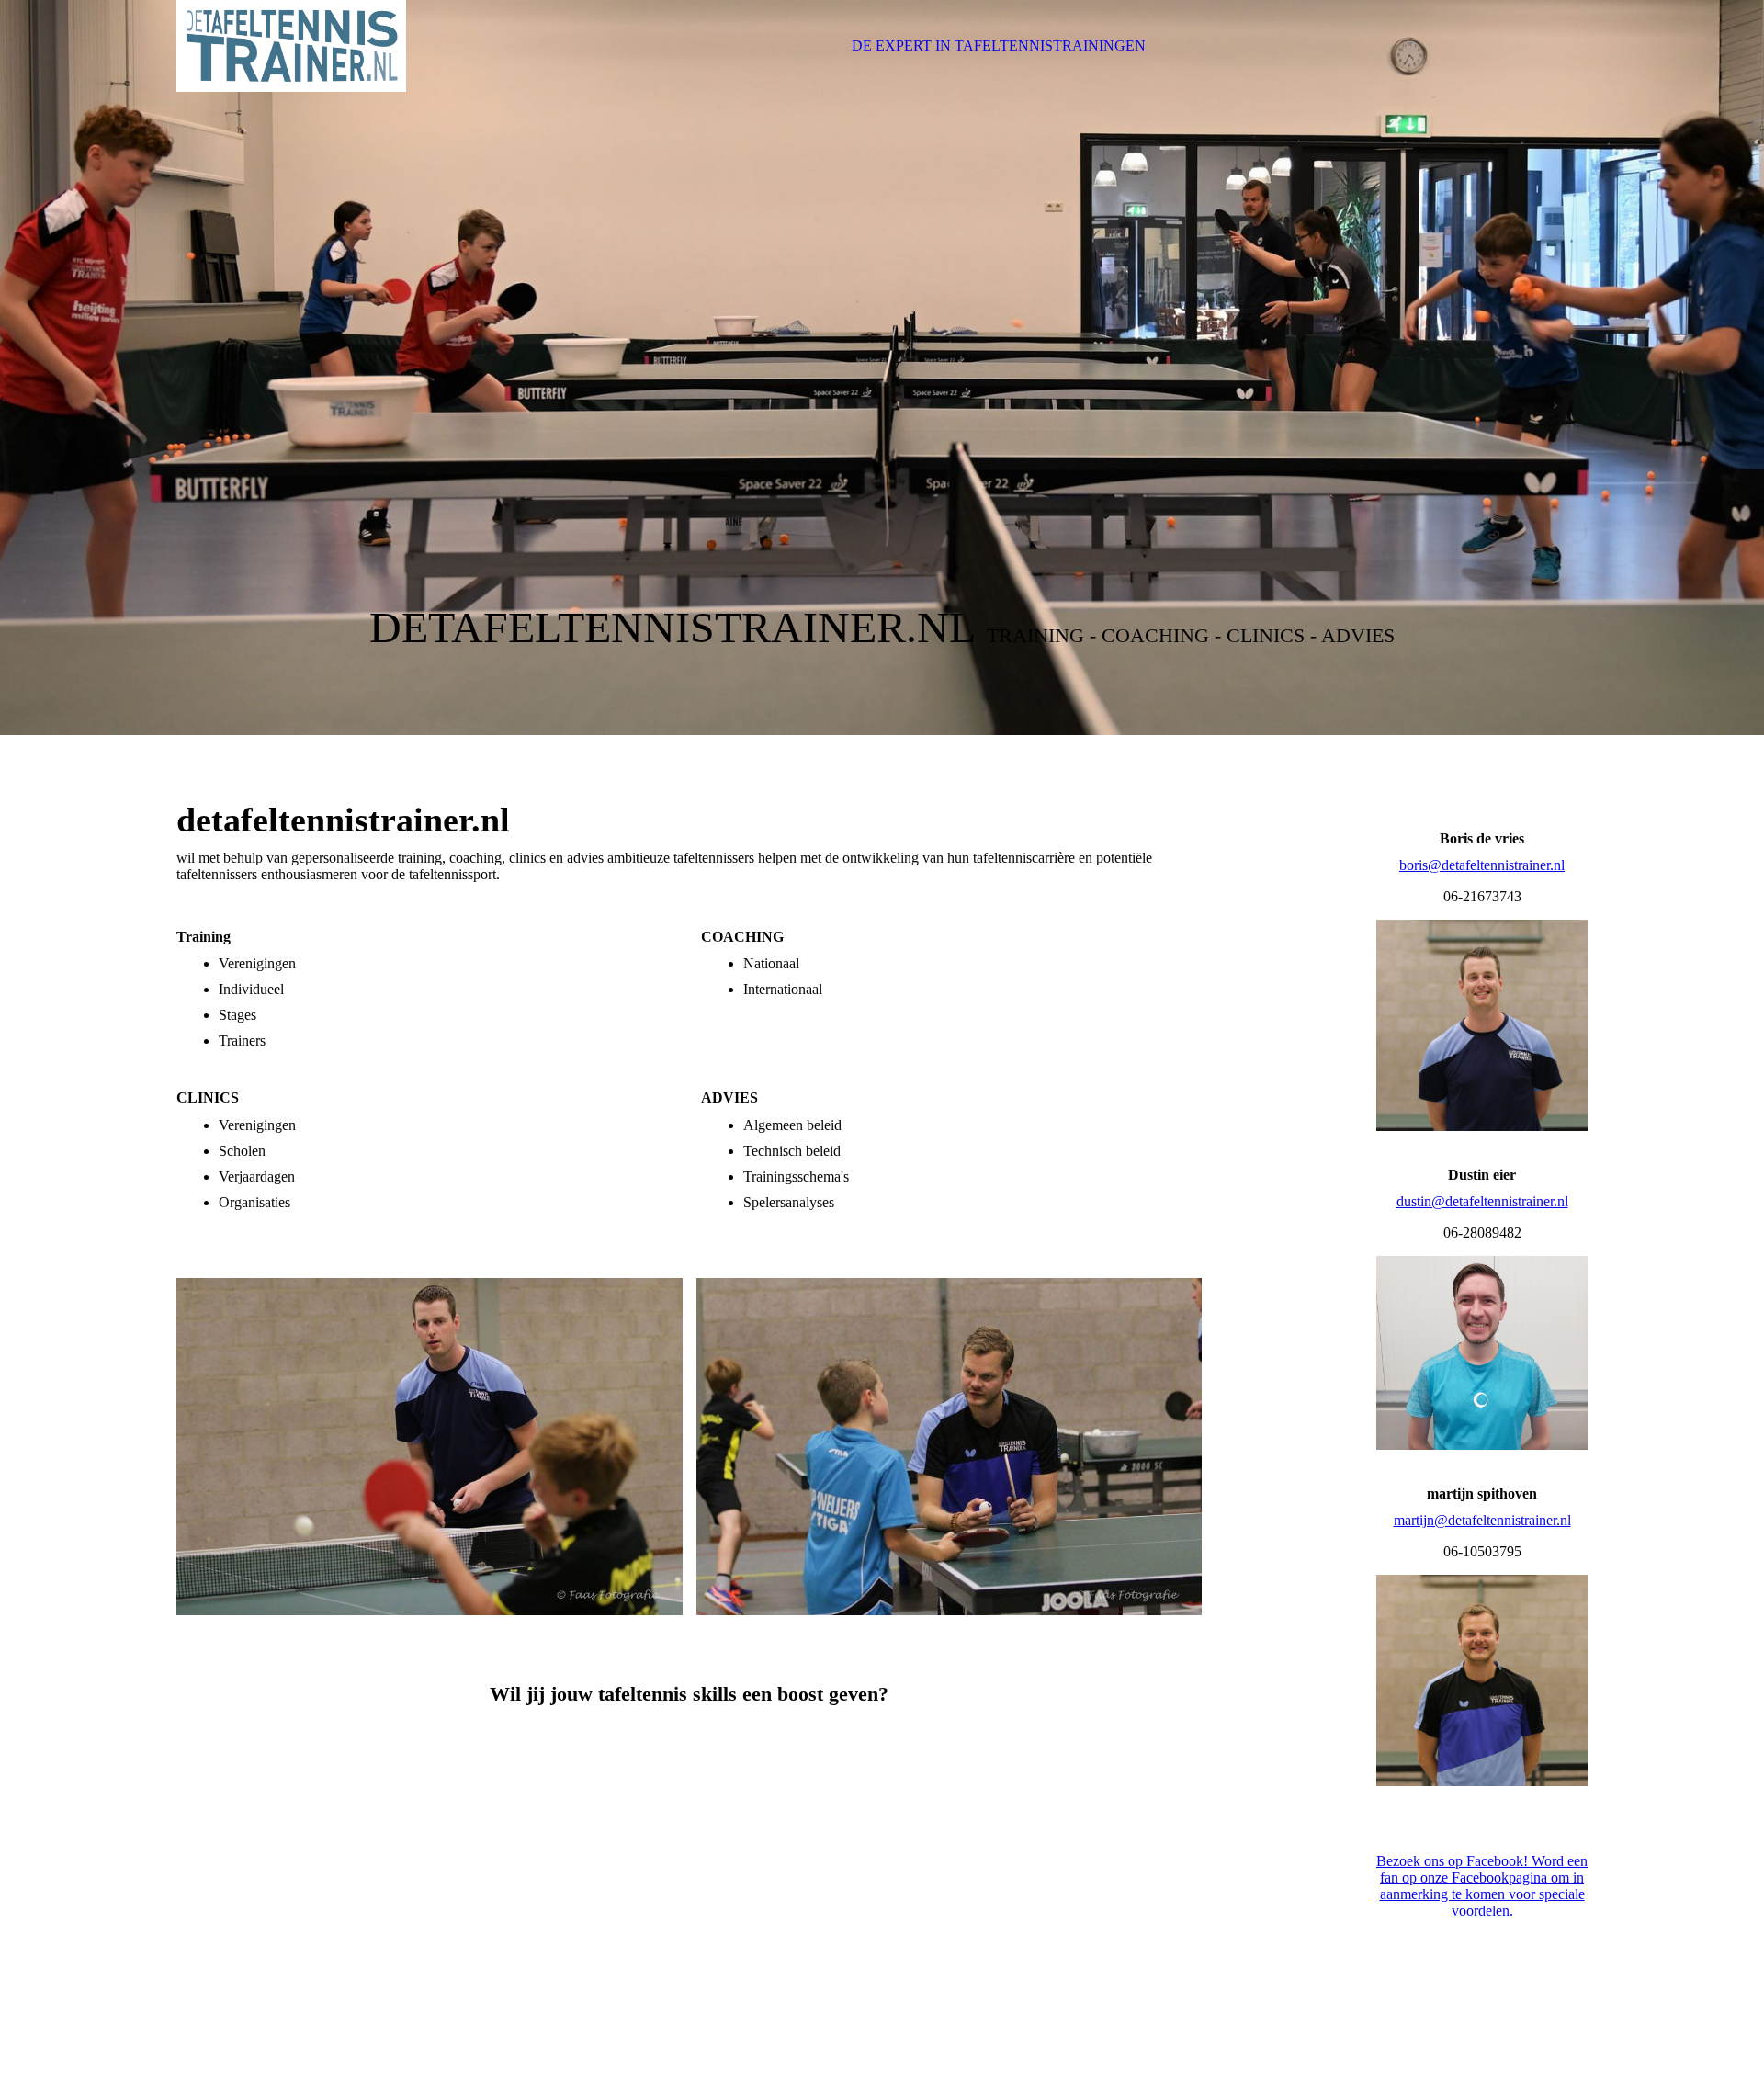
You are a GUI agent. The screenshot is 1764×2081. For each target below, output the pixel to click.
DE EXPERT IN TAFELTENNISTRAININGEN (999, 45)
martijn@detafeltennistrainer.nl (1482, 1520)
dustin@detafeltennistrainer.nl (1482, 1201)
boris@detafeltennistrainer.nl (1482, 865)
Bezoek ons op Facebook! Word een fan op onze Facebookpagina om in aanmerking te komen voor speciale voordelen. (1482, 1886)
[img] (291, 46)
